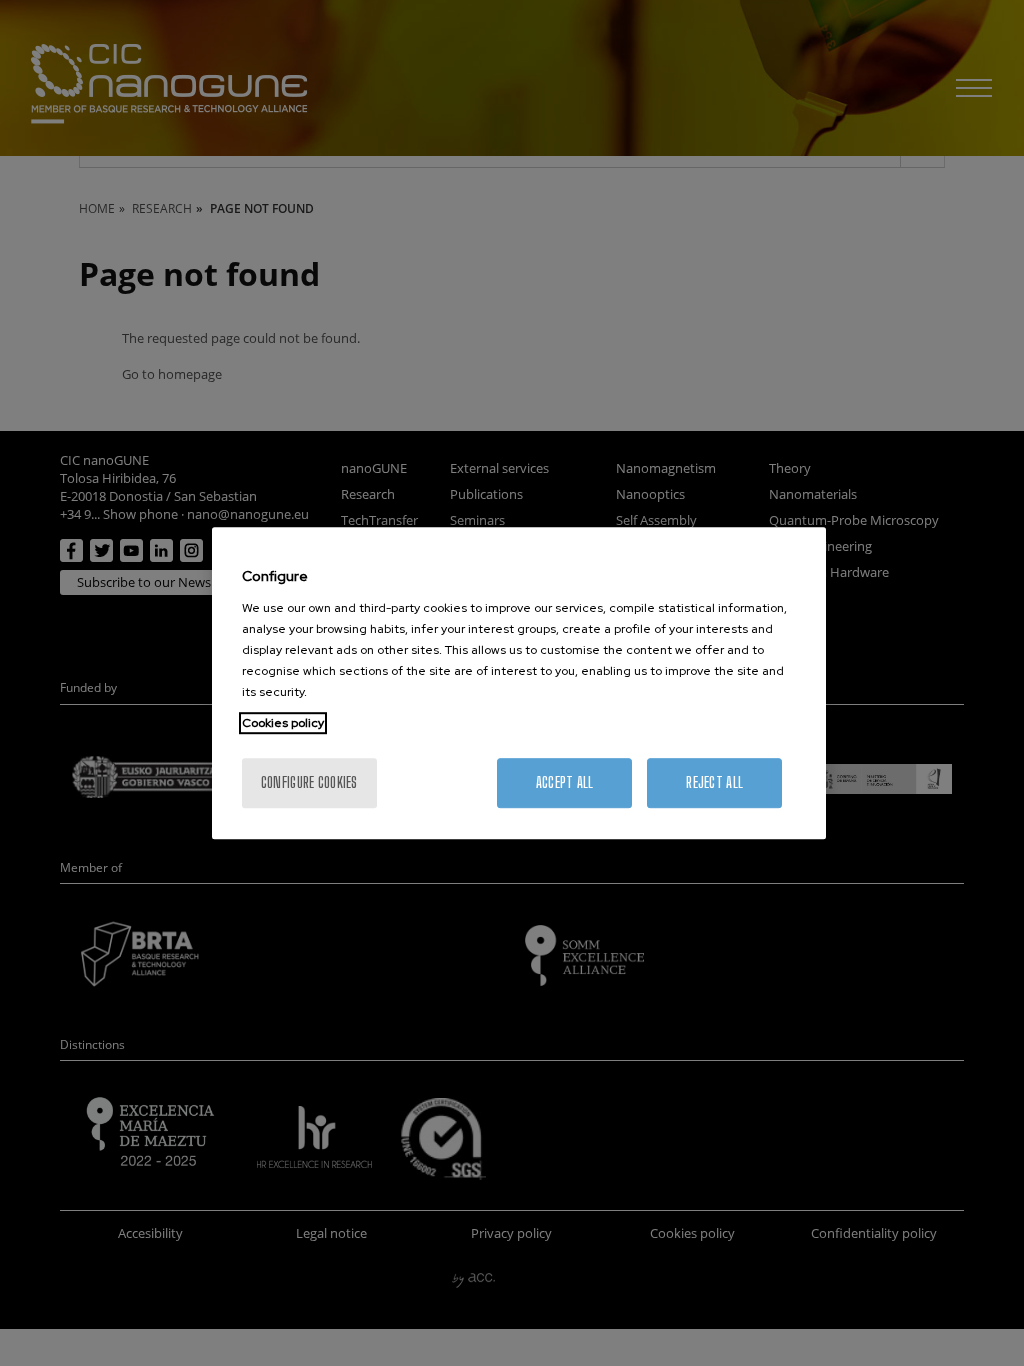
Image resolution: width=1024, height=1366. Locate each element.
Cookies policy (283, 723)
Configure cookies (309, 782)
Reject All (714, 782)
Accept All (565, 782)
